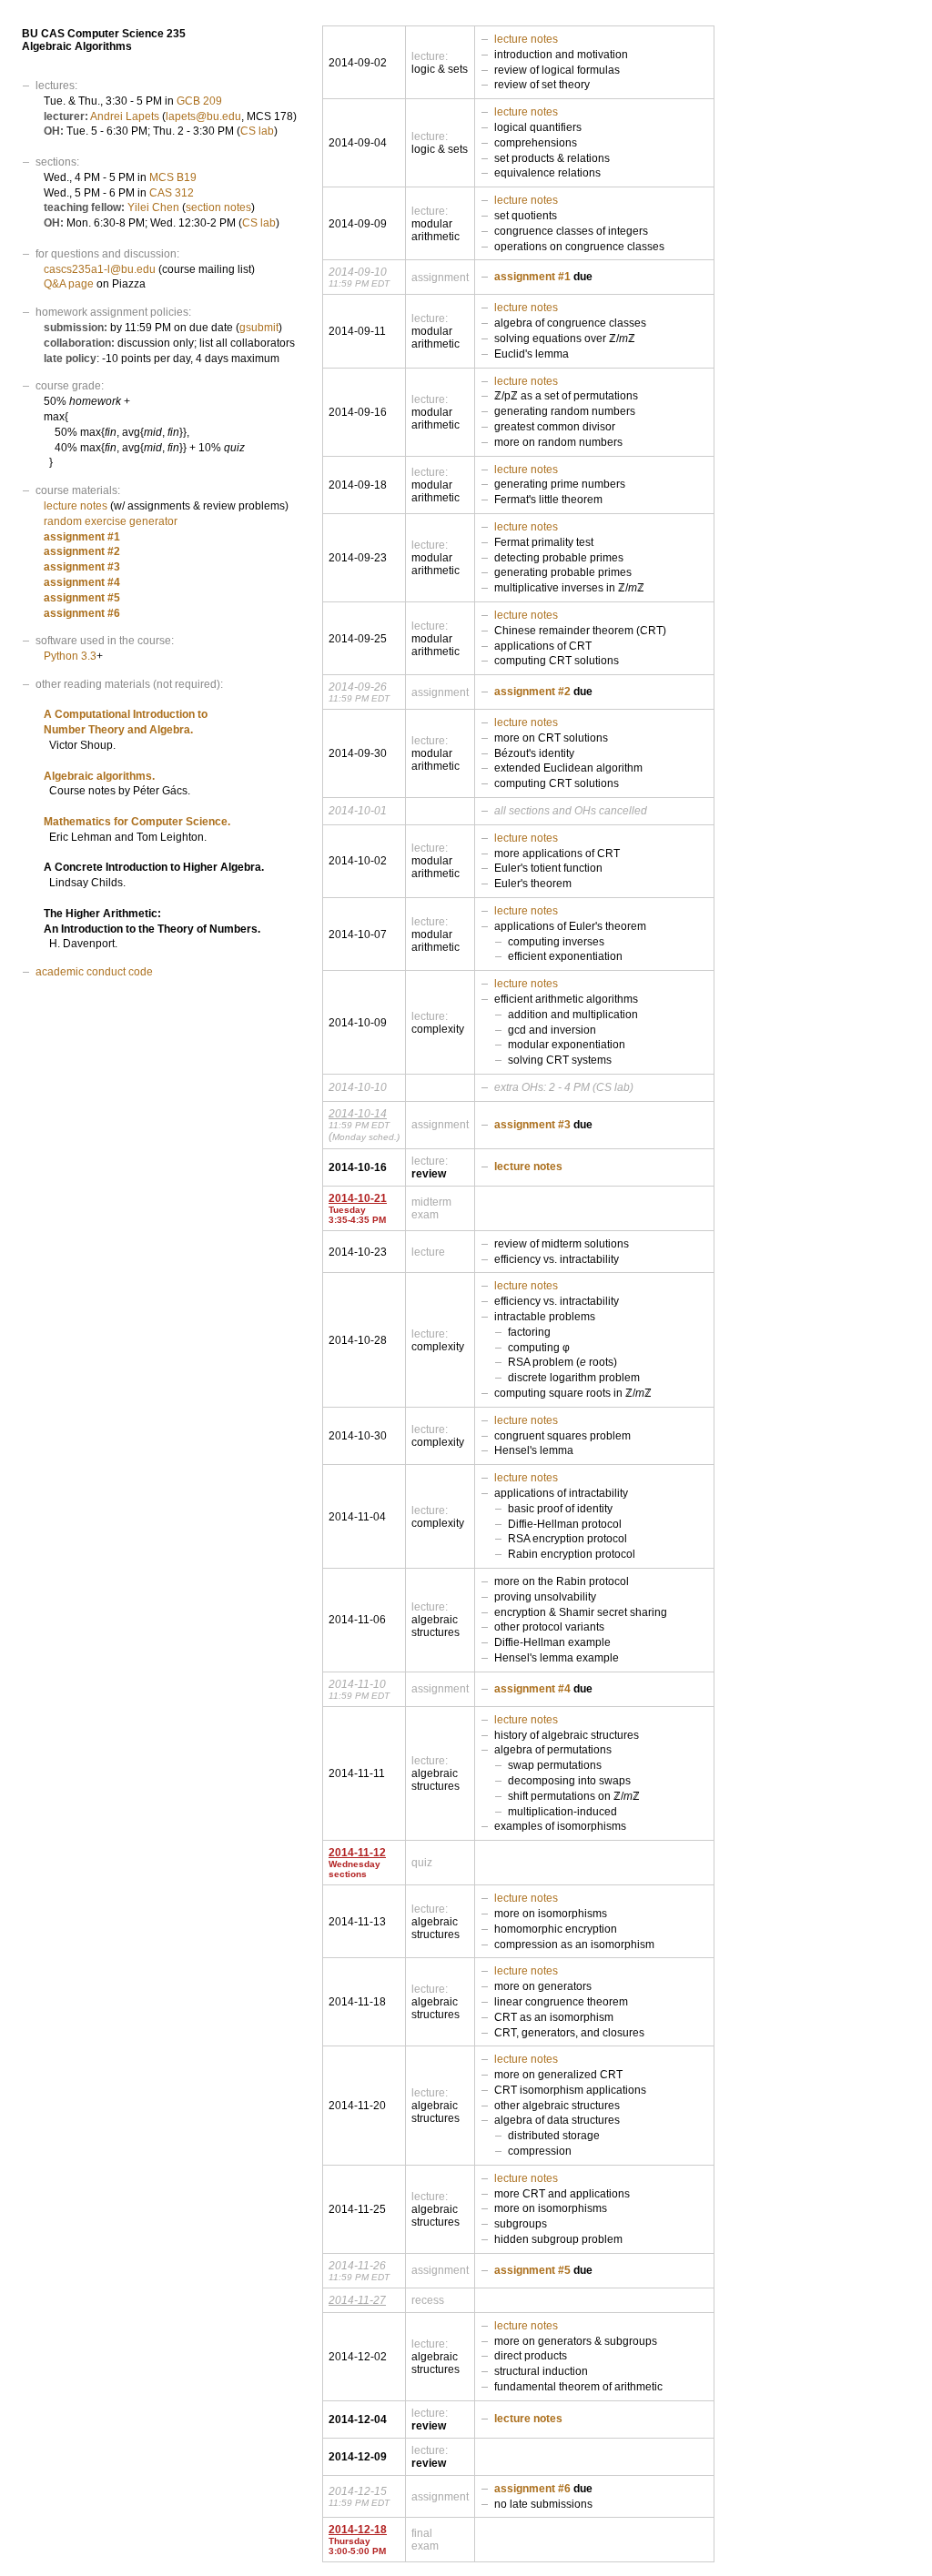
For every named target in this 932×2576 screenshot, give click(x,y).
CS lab (257, 131)
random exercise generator (111, 521)
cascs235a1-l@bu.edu (100, 269)
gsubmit (259, 328)
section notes (218, 207)
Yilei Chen (153, 207)
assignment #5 (82, 598)
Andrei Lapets (125, 116)
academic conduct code (94, 972)
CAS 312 (172, 193)
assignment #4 (82, 582)
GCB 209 (199, 101)
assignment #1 (82, 537)
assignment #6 (82, 613)
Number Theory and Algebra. (118, 730)
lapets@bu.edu (203, 116)
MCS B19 (173, 177)
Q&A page (69, 284)
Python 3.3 (70, 656)
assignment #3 (82, 567)
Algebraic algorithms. (99, 776)
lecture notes (76, 506)
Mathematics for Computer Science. (137, 822)
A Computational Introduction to (126, 714)
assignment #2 (82, 551)
